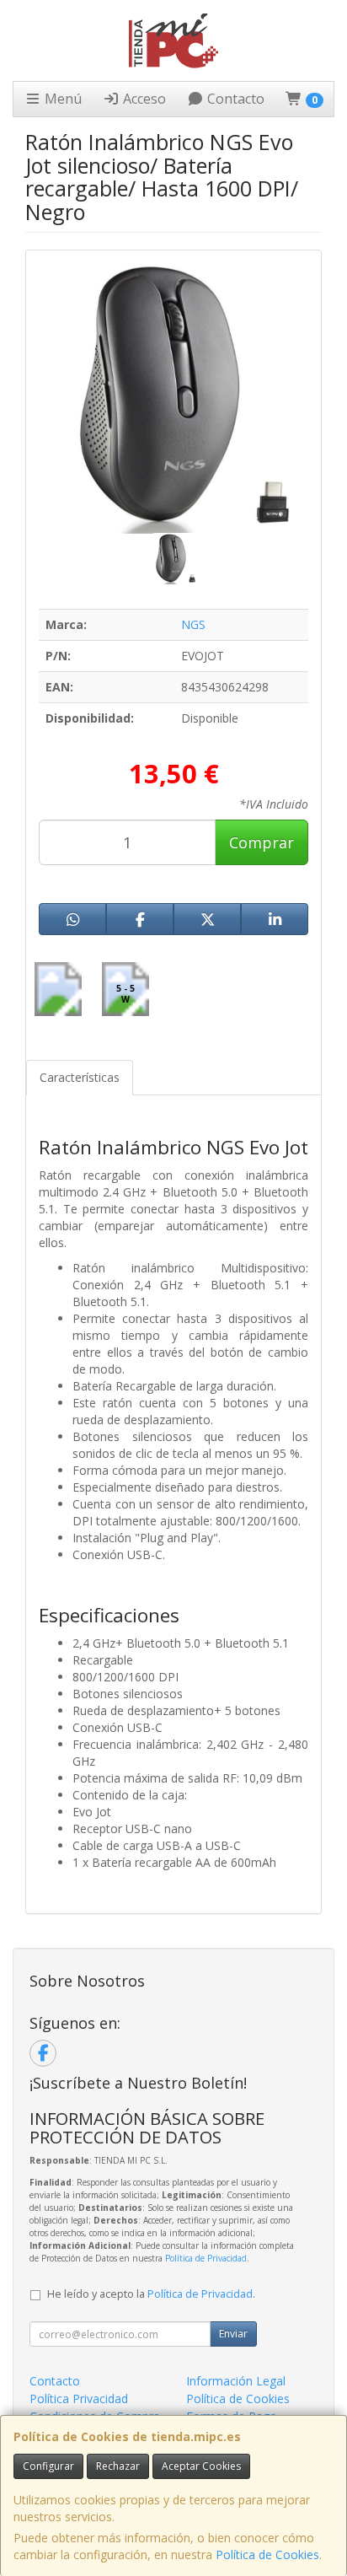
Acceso (143, 99)
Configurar (48, 2466)
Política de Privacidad (206, 2258)
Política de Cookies (267, 2554)
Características (80, 1077)
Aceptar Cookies (201, 2466)
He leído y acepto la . (151, 2294)
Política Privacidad (79, 2399)
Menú (61, 99)
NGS (193, 624)
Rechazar (118, 2466)
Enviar (233, 2334)
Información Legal (236, 2381)
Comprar (262, 842)
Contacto (234, 99)
